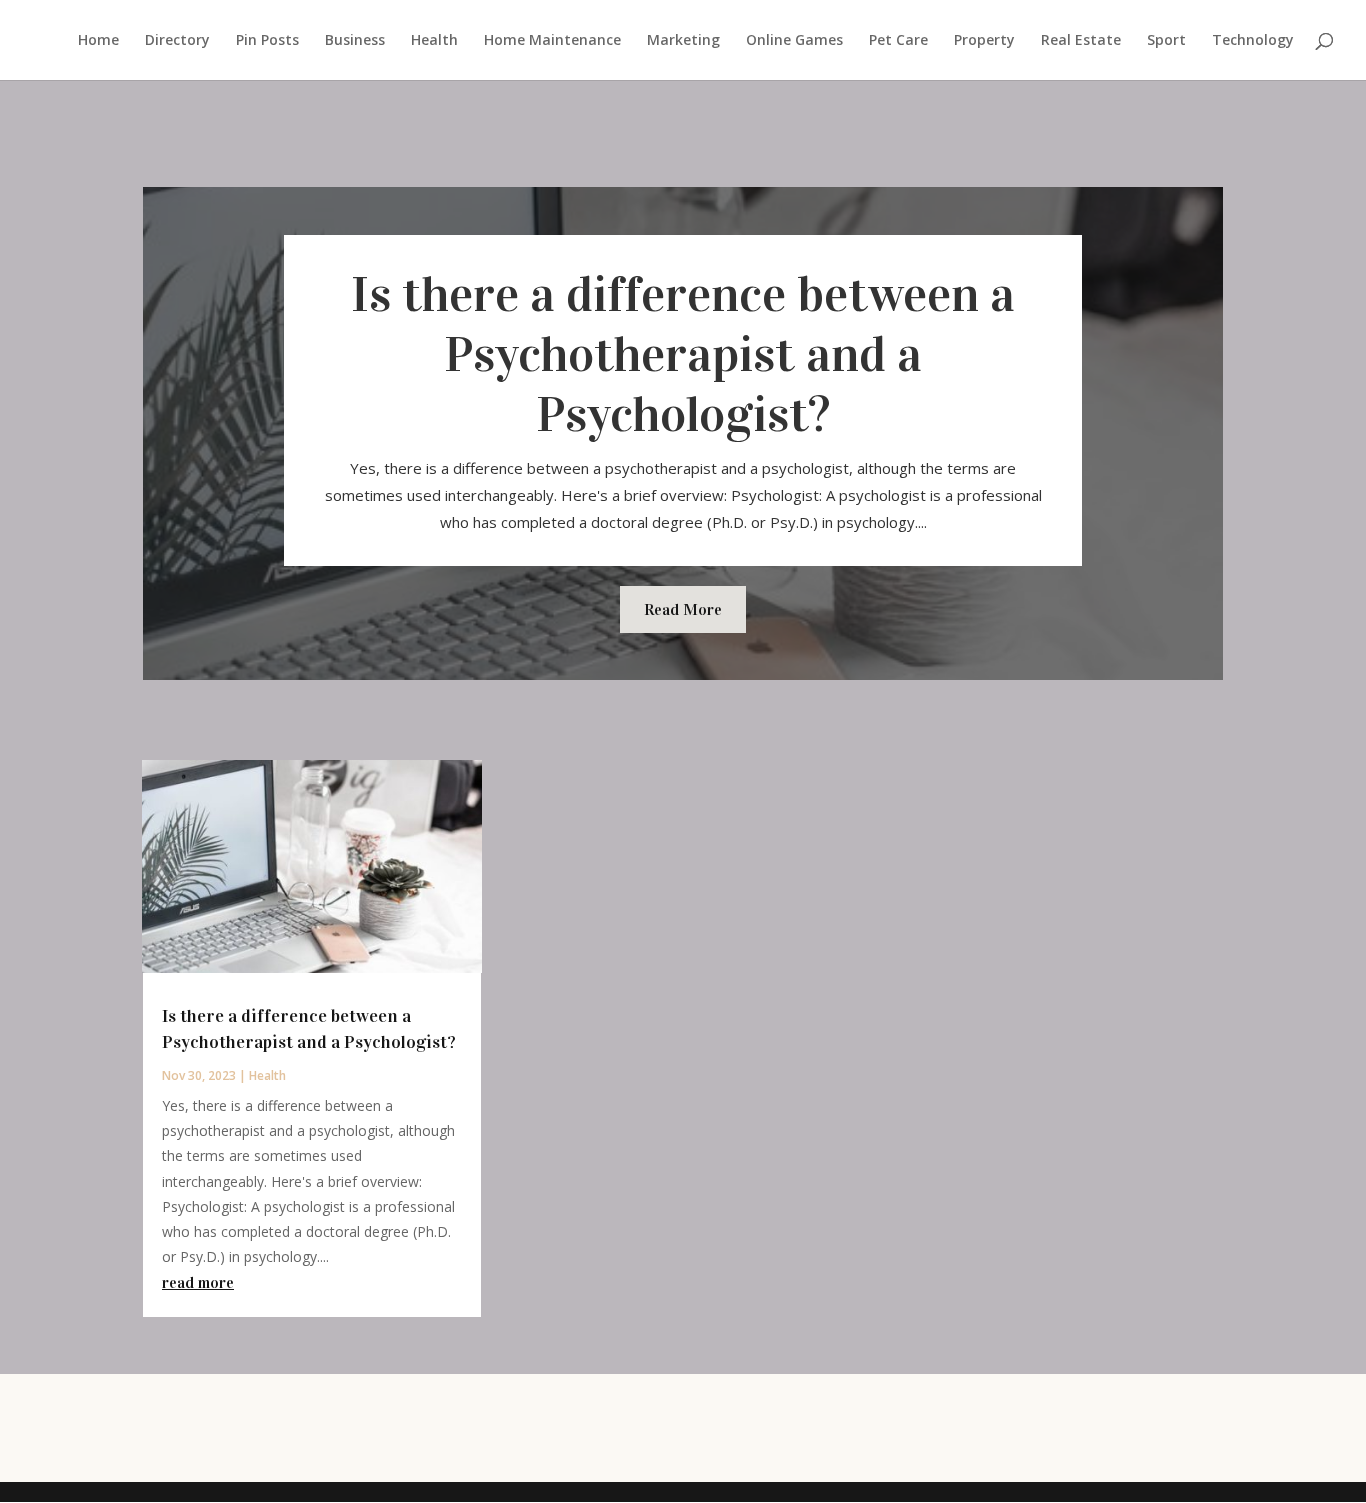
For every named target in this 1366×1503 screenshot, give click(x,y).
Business (355, 41)
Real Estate (1081, 41)
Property (984, 41)
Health (434, 41)
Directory (177, 41)
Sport (1166, 41)
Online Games (794, 41)
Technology (1253, 41)
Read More (683, 609)
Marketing (683, 41)
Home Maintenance (552, 41)
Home (98, 41)
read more (198, 1282)
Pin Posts (267, 41)
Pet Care (898, 41)
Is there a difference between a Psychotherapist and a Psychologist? (683, 354)
